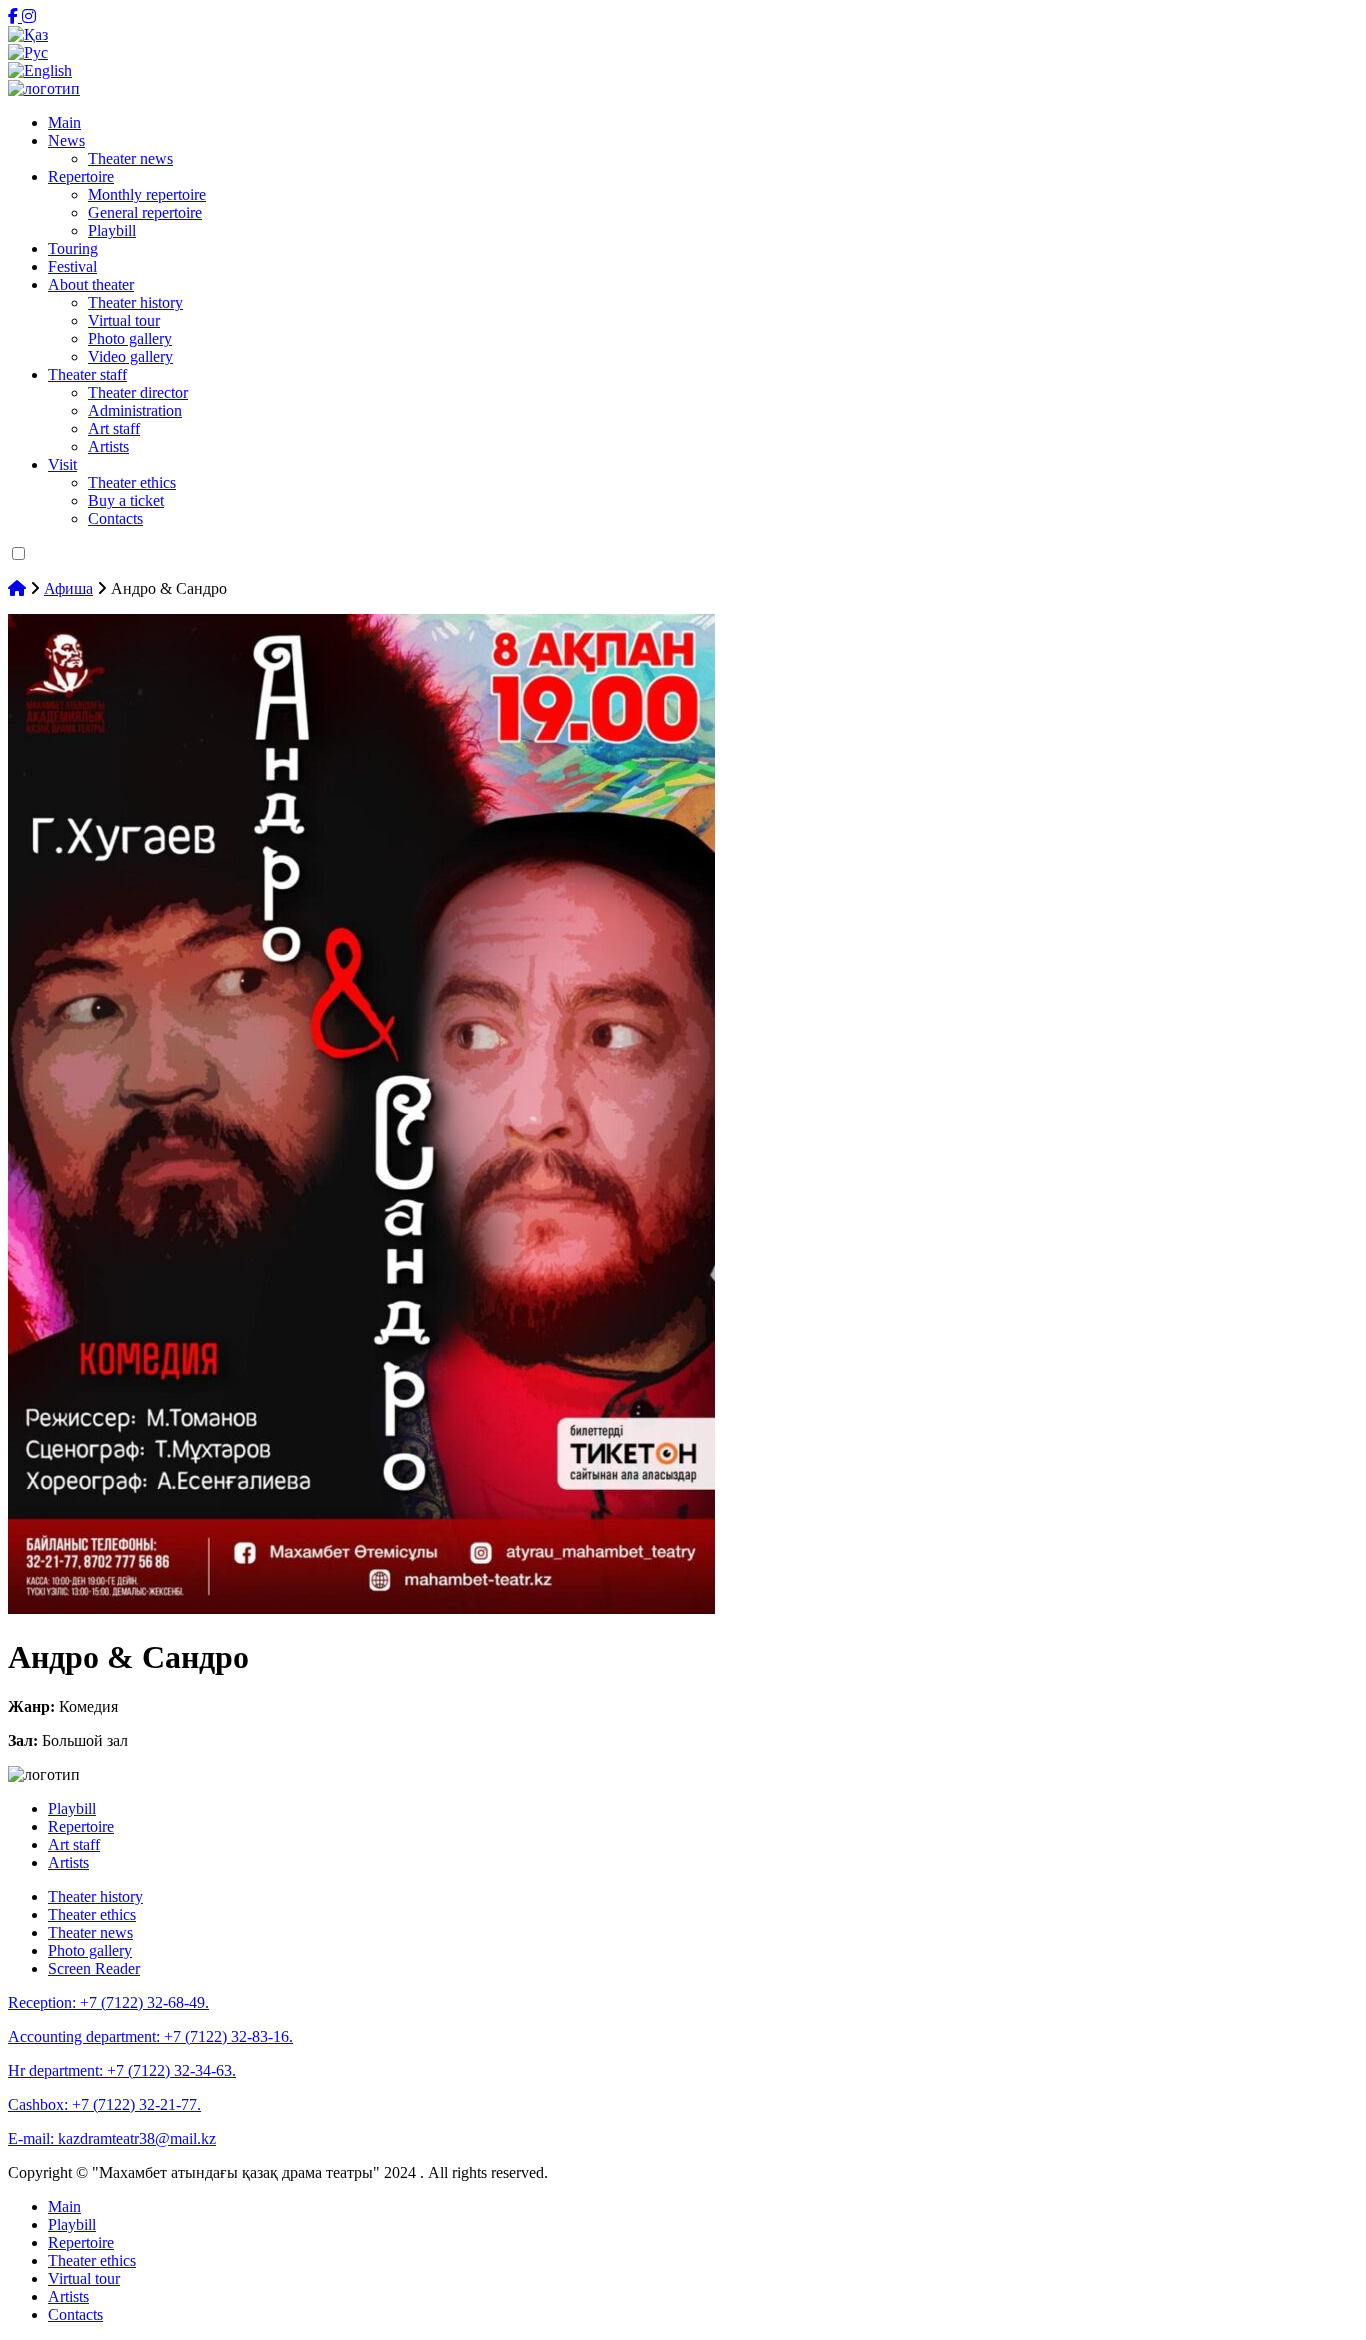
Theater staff (87, 374)
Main (64, 122)
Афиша (68, 588)
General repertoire (145, 212)
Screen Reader (94, 1968)
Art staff (114, 428)
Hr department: (122, 2070)
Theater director (138, 392)
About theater (91, 284)
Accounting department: (150, 2036)
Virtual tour (124, 320)
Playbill (112, 230)
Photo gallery (130, 338)
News (66, 140)
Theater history (135, 302)
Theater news (130, 158)
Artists (108, 446)
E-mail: (112, 2138)
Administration (135, 410)
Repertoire (81, 176)
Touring (73, 248)
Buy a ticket (126, 500)
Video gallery (130, 356)
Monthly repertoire (147, 194)
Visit (62, 464)
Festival (72, 266)
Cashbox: (104, 2104)
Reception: (108, 2002)
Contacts (115, 518)
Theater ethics (132, 482)
